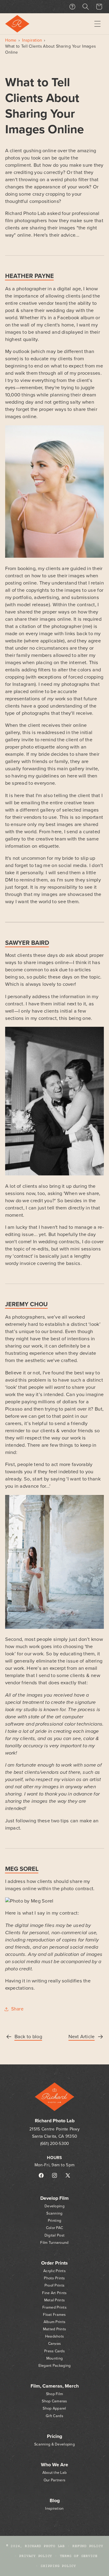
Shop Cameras (54, 2401)
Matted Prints (55, 2329)
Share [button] (17, 2009)
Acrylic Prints (54, 2271)
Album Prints (54, 2322)
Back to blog (28, 2037)
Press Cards (54, 2351)
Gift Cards (54, 2416)
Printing (54, 2221)
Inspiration (32, 40)
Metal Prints (54, 2300)
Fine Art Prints (54, 2293)
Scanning (54, 2213)
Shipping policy (58, 2566)
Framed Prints (54, 2308)
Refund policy (88, 2546)
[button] (97, 24)
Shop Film (54, 2394)
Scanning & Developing (54, 2444)
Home (11, 40)
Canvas (55, 2344)
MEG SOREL (22, 1869)
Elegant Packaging (55, 2366)
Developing (54, 2206)
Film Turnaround (54, 2243)
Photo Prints (54, 2278)
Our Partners (54, 2480)
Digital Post (54, 2235)
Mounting (54, 2358)
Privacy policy (36, 2556)
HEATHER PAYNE (30, 276)
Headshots (54, 2336)
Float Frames (54, 2315)
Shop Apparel (54, 2409)
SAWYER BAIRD (27, 943)
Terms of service (79, 2556)
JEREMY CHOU (26, 1304)
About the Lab (55, 2473)
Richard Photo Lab (45, 2546)
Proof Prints (54, 2286)
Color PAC (54, 2228)
